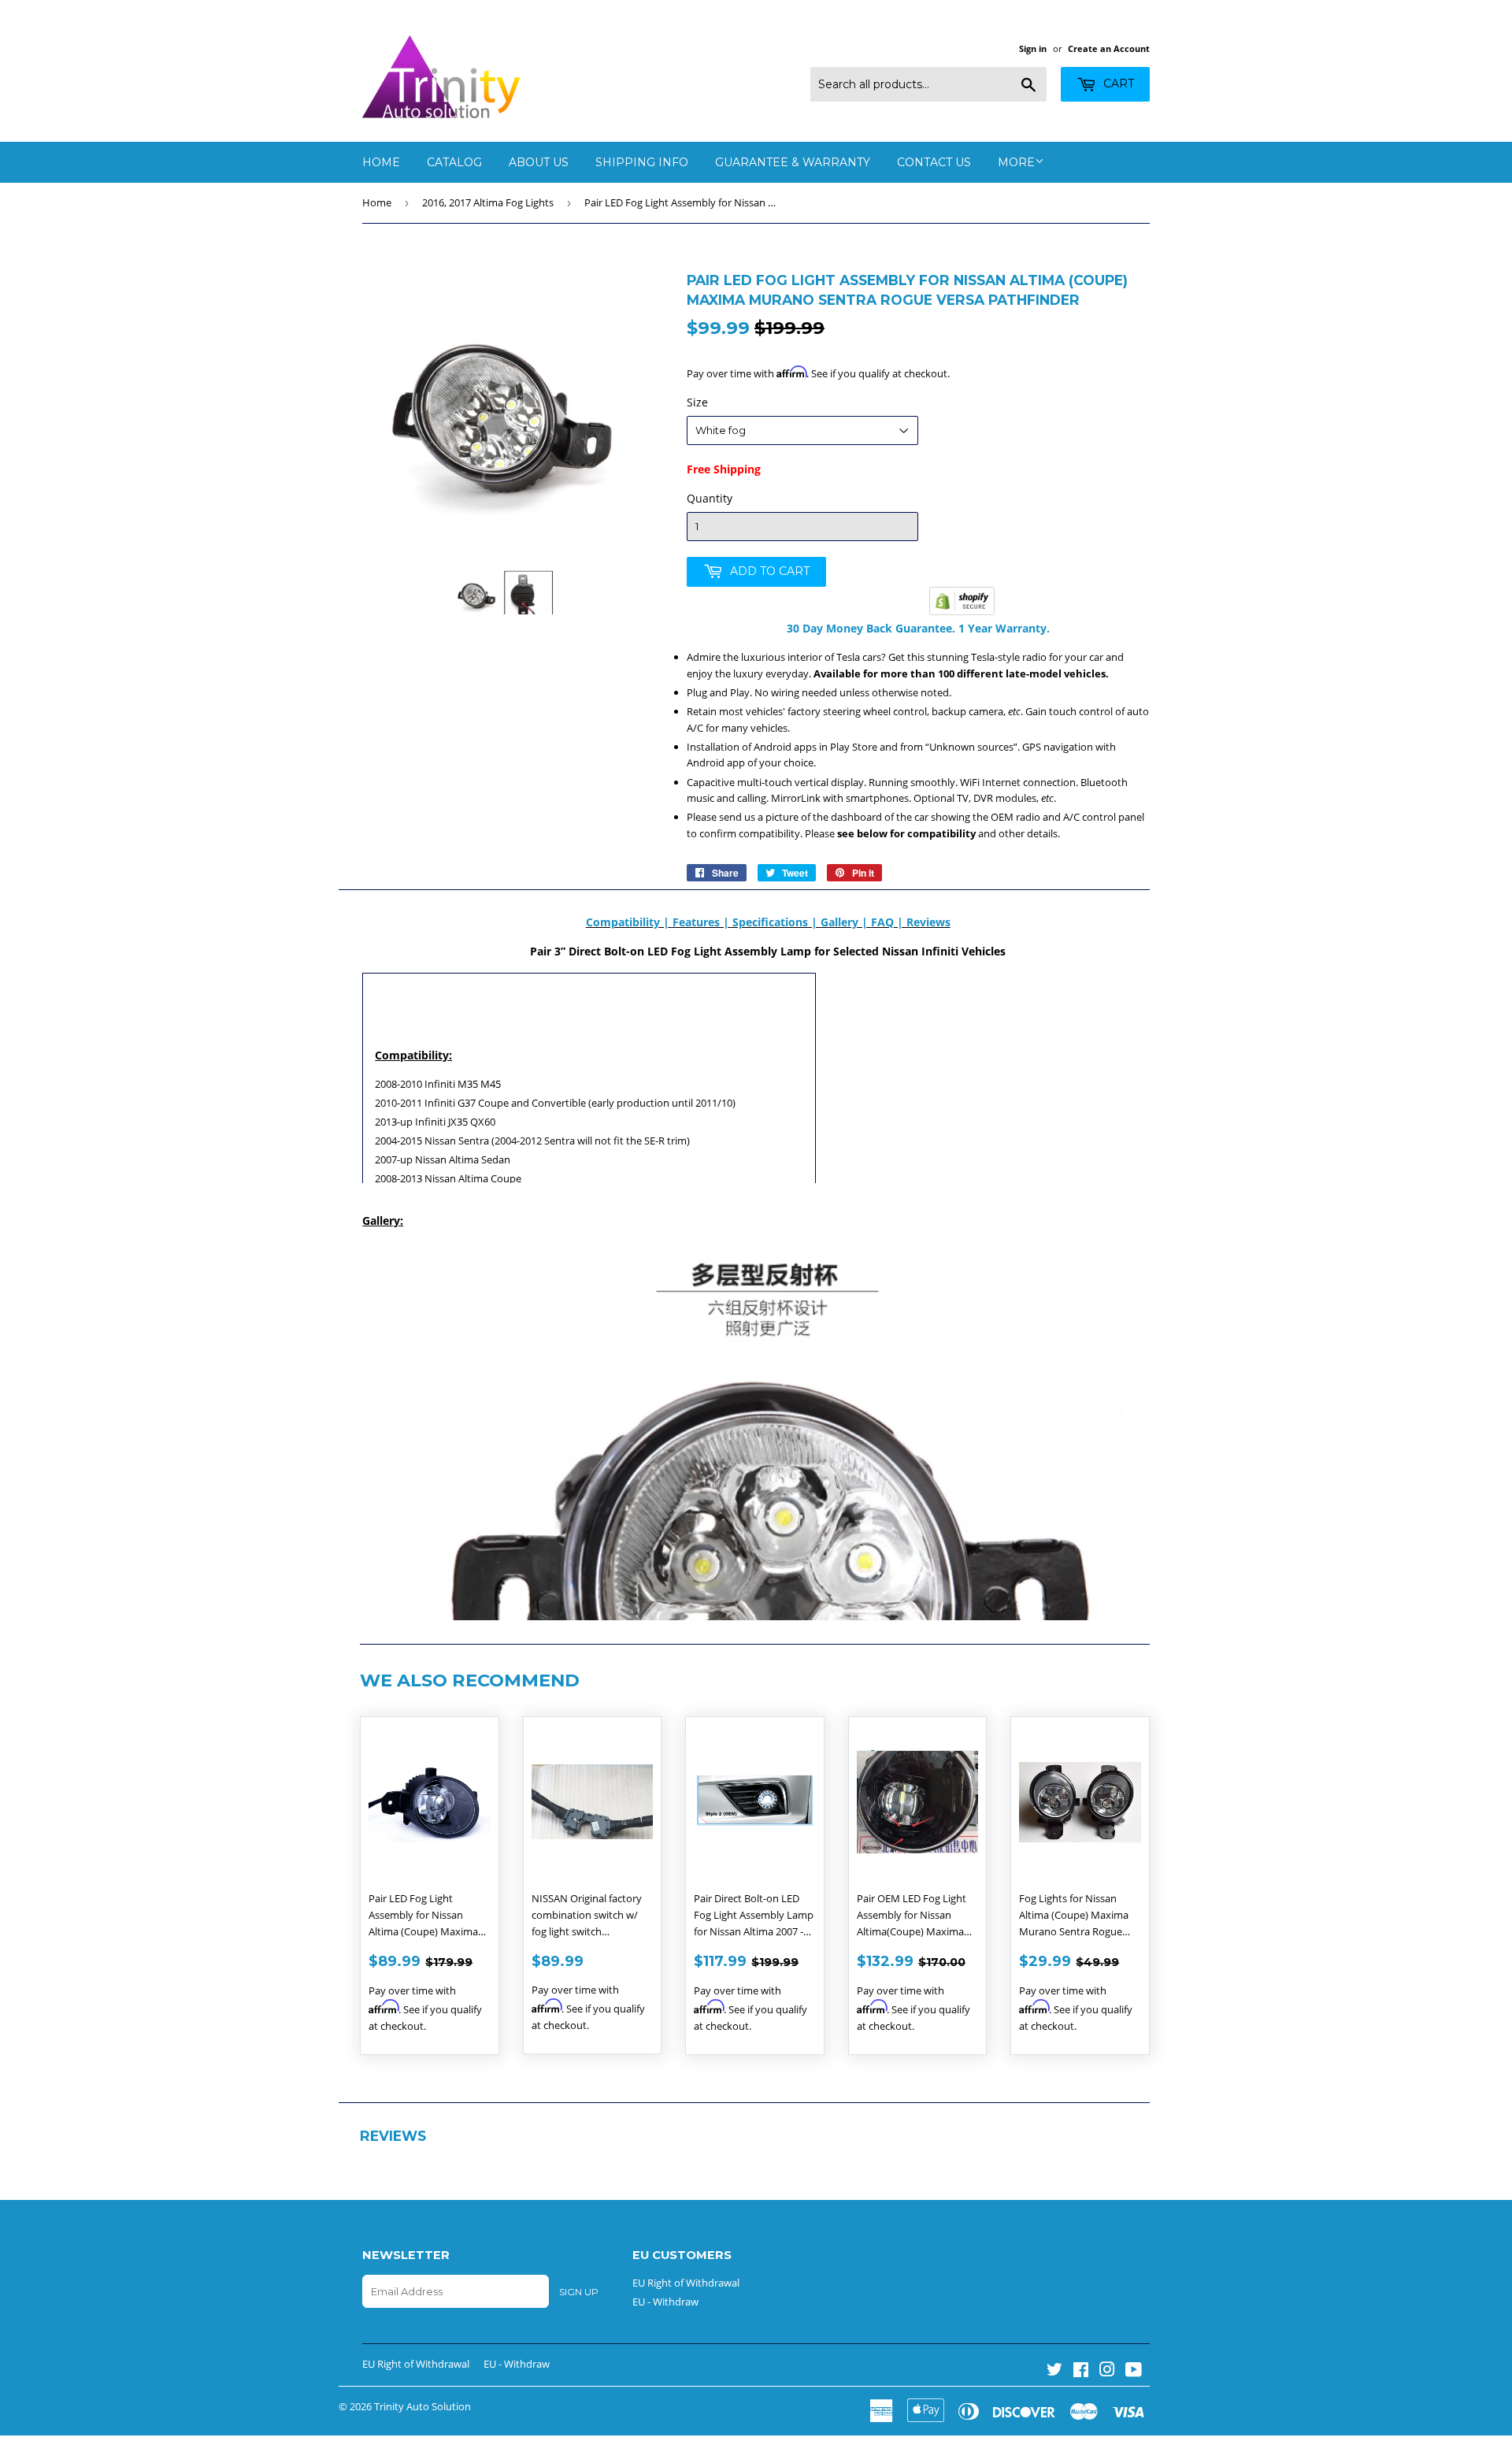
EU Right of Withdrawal (686, 2283)
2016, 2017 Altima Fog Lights (488, 202)
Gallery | (846, 922)
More (1016, 162)
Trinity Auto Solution (422, 2406)
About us (539, 162)
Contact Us (934, 162)
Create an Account (1109, 48)
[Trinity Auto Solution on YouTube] (1134, 2372)
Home (381, 162)
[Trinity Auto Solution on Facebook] (1081, 2372)
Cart (1117, 83)
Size (697, 402)
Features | (702, 922)
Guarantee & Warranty (793, 162)
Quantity (710, 498)
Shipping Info (642, 162)
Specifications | (776, 922)
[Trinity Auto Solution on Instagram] (1107, 2372)
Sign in (1033, 48)
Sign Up (579, 2292)
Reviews (928, 922)
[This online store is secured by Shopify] (962, 611)
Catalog (454, 162)
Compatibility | (629, 922)
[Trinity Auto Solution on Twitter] (1054, 2372)
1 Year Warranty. (1002, 628)
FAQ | (889, 922)
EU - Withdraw (665, 2302)
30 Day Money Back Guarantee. (871, 628)
